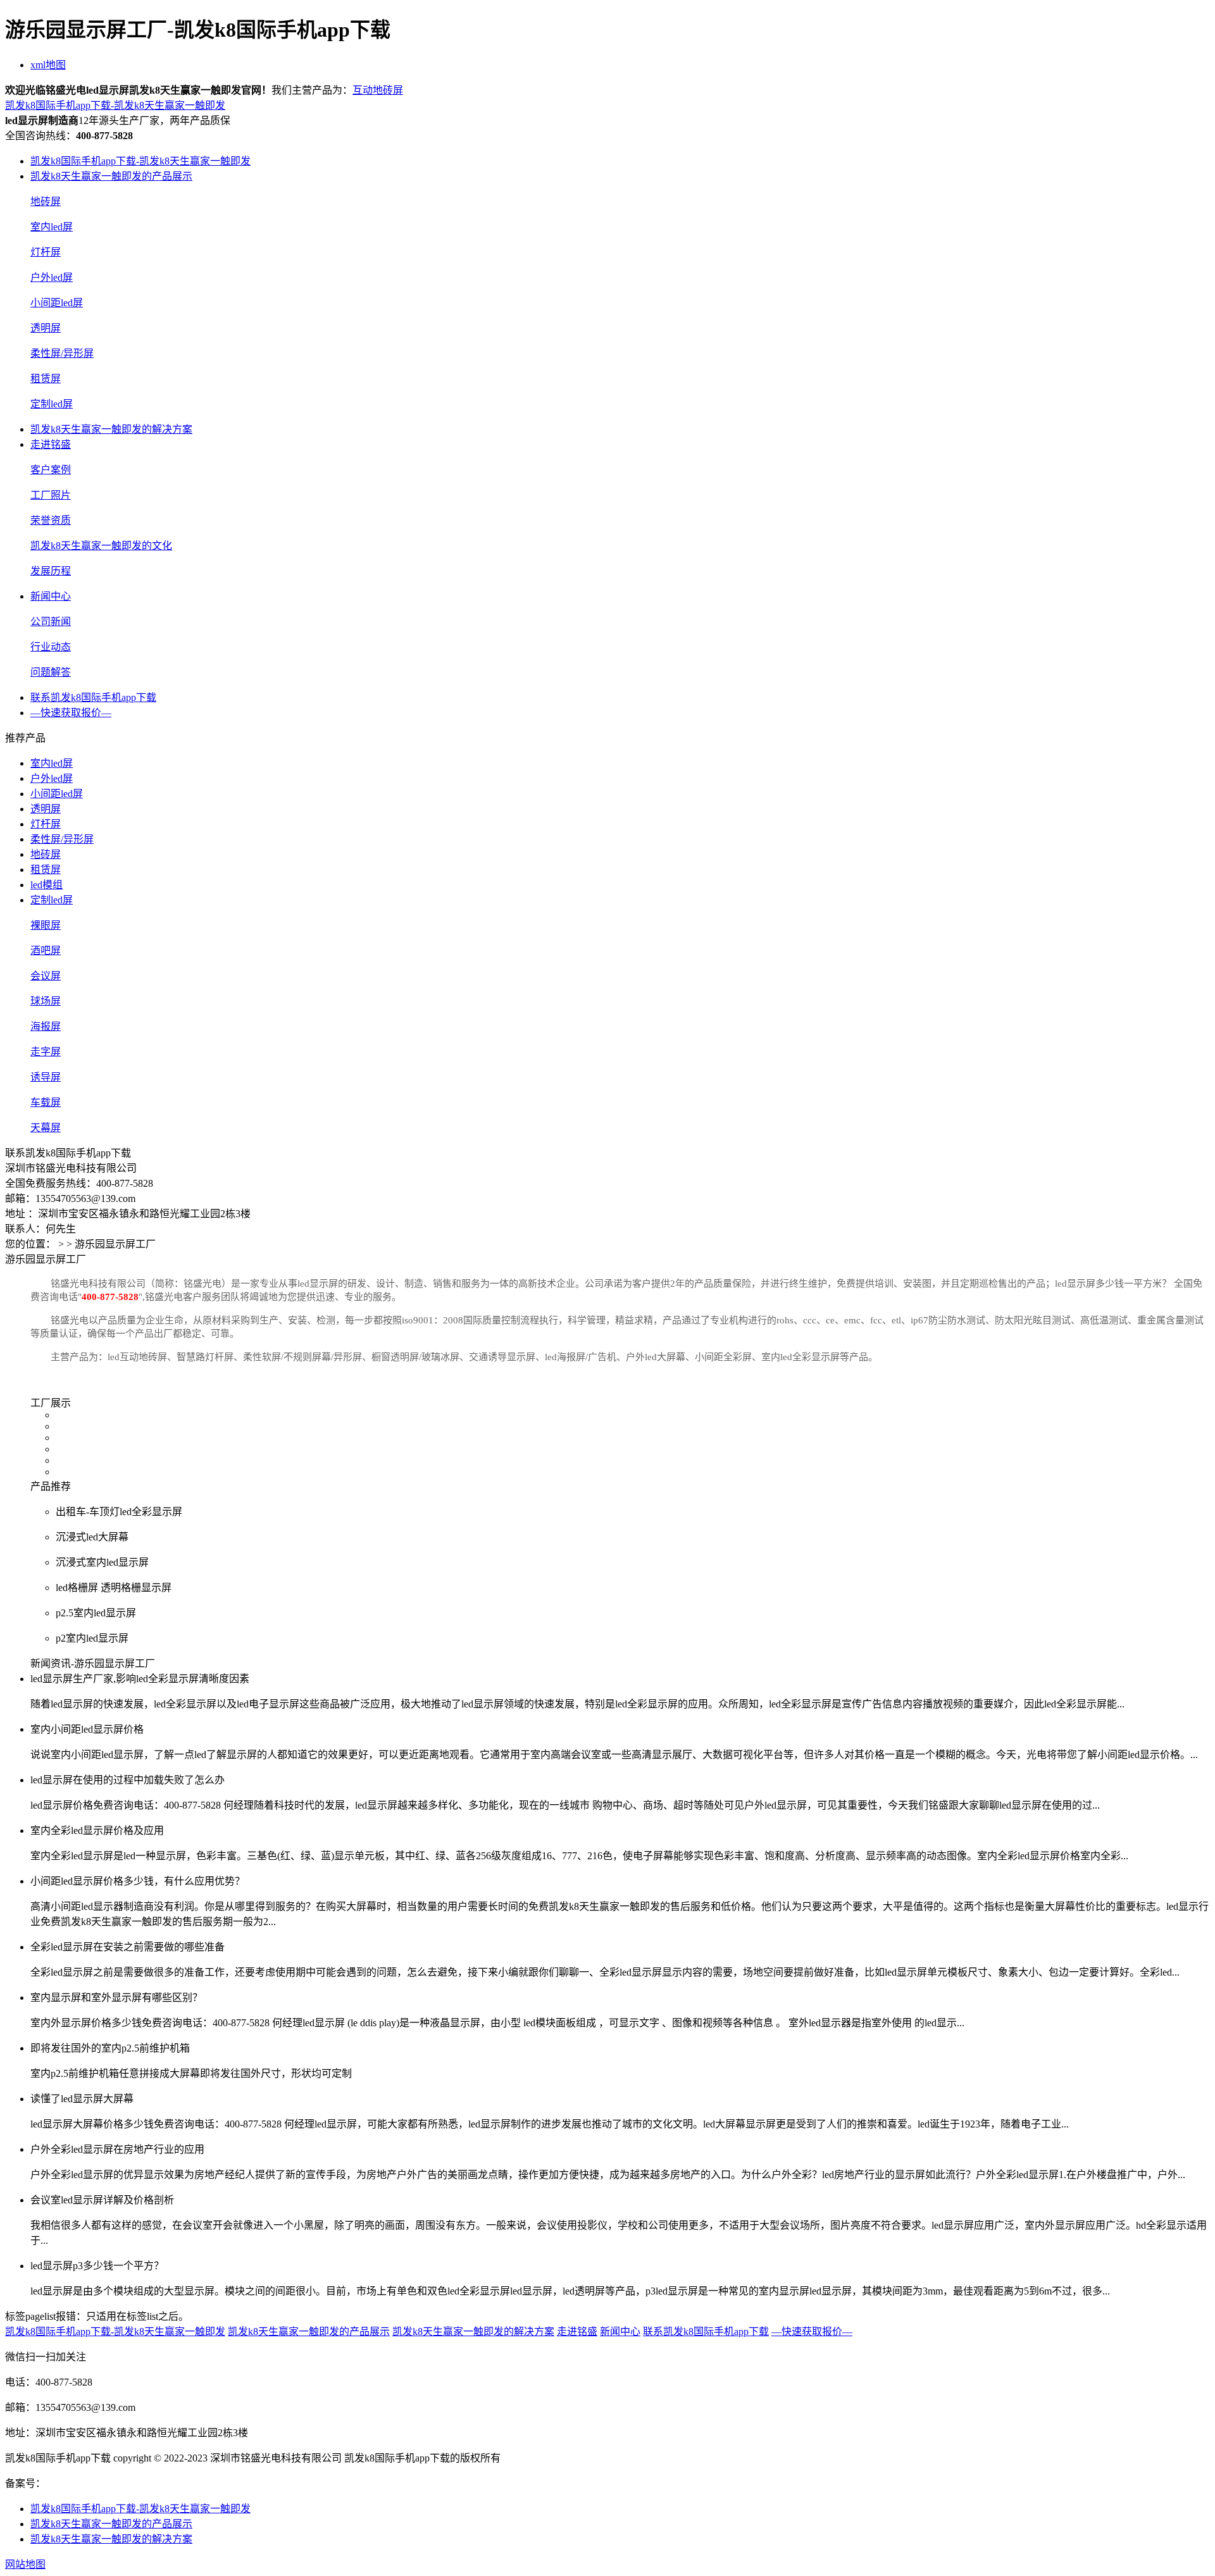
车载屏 (46, 1102)
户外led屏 (52, 277)
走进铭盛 (51, 444)
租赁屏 (46, 379)
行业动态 (51, 647)
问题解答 (51, 672)
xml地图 (48, 65)
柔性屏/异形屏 (62, 353)
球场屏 (46, 1001)
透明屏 (46, 328)
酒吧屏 (46, 951)
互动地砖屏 (378, 90)
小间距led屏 (57, 303)
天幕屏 (46, 1128)
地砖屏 (46, 201)
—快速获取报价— (71, 713)
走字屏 (46, 1052)
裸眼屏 (46, 925)
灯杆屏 (46, 252)
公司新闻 (51, 622)
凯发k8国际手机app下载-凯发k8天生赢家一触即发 (115, 105)
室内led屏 (52, 227)
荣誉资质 (51, 520)
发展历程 (51, 571)
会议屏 (46, 976)
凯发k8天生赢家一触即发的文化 (101, 546)
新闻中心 (51, 596)
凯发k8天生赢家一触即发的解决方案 (111, 429)
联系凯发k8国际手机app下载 (93, 697)
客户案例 (51, 470)
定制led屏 (52, 404)
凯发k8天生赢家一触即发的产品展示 (111, 176)
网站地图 (25, 2564)
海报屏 (46, 1026)
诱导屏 (46, 1077)
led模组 (47, 885)
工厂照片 (51, 495)
